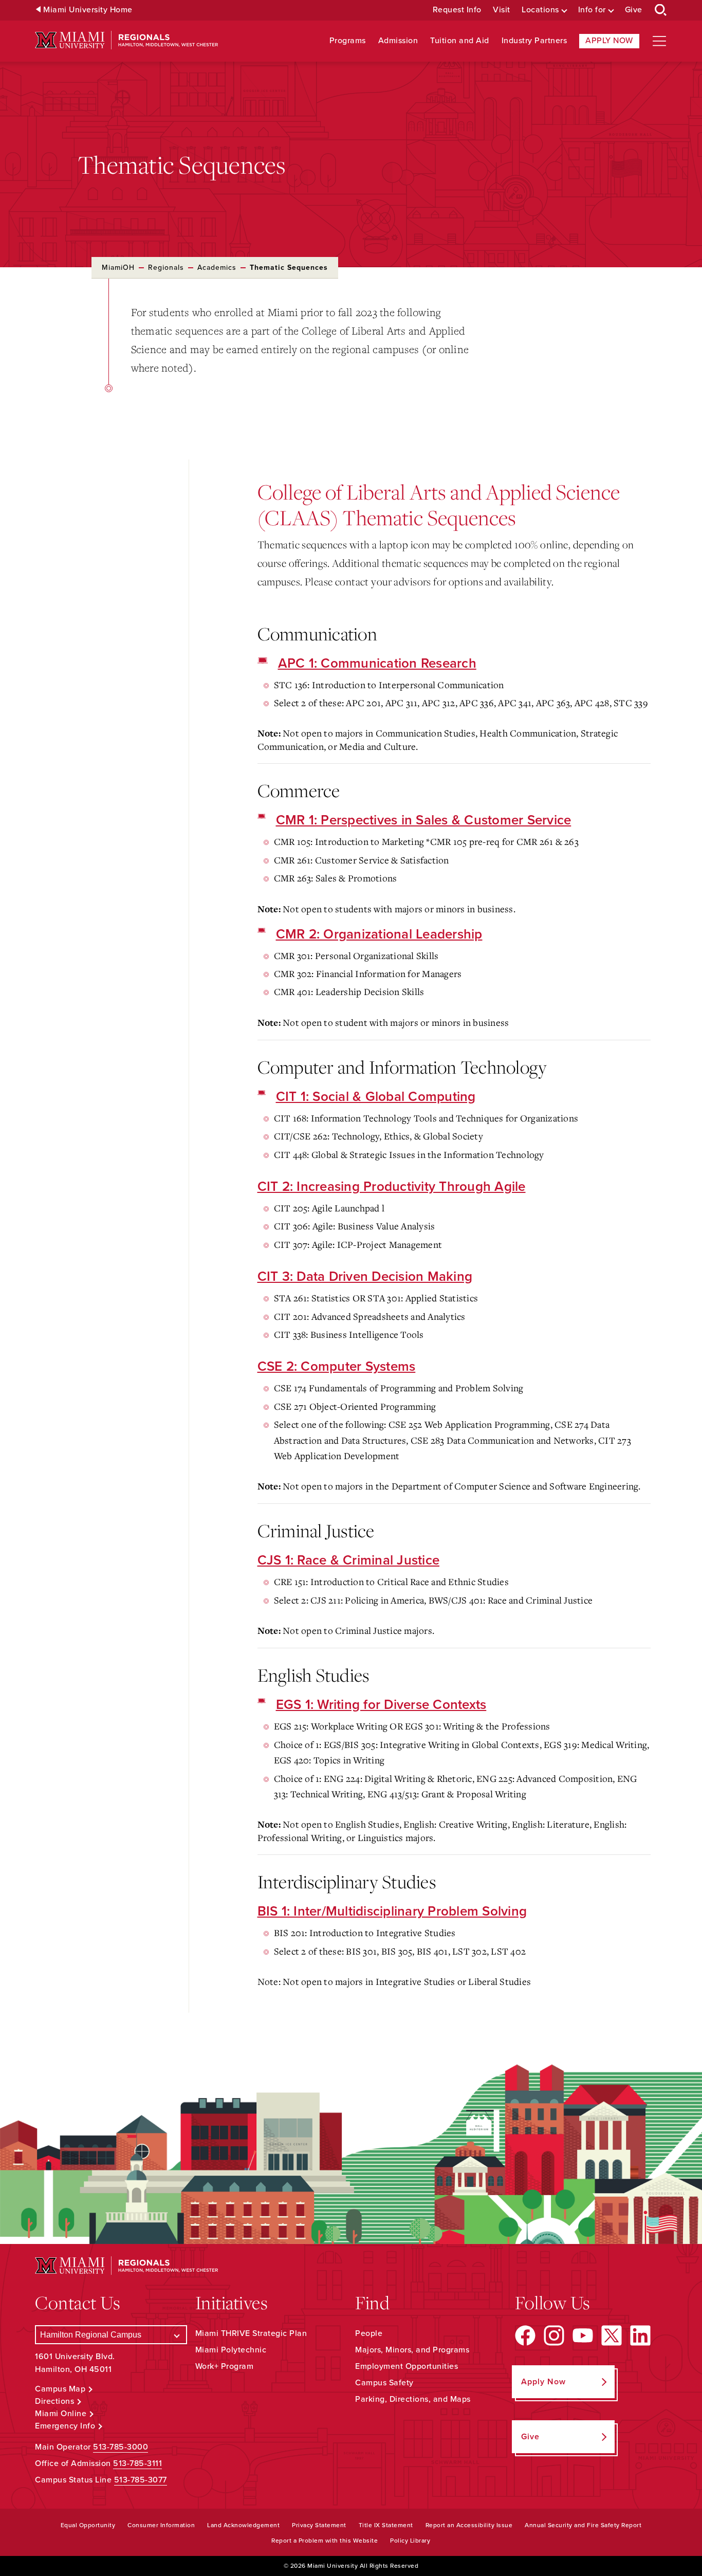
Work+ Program (225, 2366)
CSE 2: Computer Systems (337, 1366)
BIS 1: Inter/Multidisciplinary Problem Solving (392, 1911)
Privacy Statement (319, 2525)
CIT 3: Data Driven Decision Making (365, 1276)
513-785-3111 (137, 2463)
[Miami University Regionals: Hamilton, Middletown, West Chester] (126, 40)
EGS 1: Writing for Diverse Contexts (381, 1705)
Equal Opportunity (88, 2525)
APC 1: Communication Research (377, 663)
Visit (502, 10)
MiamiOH (118, 268)
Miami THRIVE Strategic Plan (251, 2333)
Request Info (457, 10)
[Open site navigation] (659, 41)
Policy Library (410, 2541)
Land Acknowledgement (243, 2525)
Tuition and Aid (460, 41)
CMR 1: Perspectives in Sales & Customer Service (424, 820)
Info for (592, 10)
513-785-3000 (121, 2447)
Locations (540, 10)
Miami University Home (88, 10)
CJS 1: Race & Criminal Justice (349, 1560)
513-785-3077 (141, 2480)
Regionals (166, 268)
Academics (217, 268)
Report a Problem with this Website (325, 2541)
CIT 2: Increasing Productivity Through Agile (392, 1186)
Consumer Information (161, 2525)
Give (634, 10)
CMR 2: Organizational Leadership (379, 934)
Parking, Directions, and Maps (413, 2399)
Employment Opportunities (407, 2366)
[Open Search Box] (661, 10)
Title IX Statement (386, 2525)
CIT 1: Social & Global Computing (376, 1097)
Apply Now (609, 41)
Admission (398, 41)
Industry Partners (534, 41)
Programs (348, 41)
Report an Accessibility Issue (469, 2525)
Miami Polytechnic (231, 2350)
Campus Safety (384, 2383)
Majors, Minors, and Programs (412, 2350)
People (369, 2333)
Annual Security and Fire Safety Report (583, 2525)
